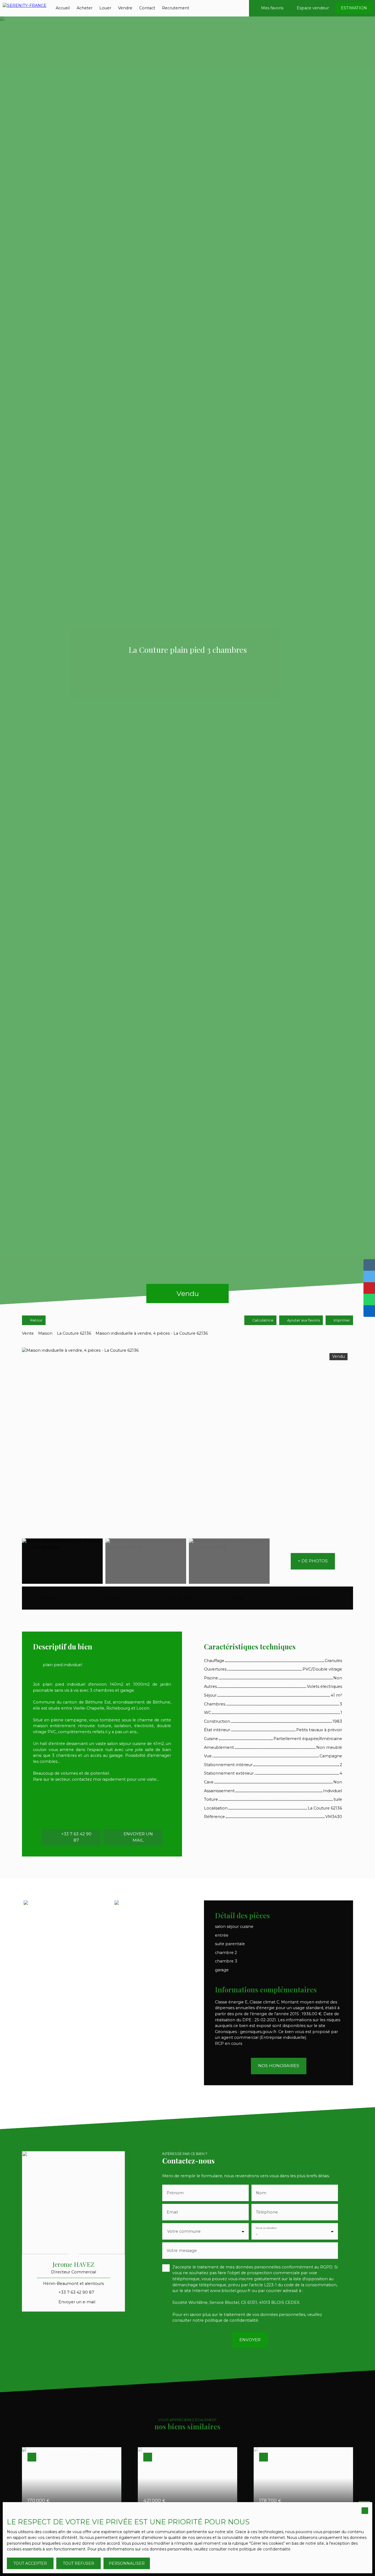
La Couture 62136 (74, 1333)
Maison (45, 1333)
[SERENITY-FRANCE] (25, 8)
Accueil (63, 8)
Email (172, 2212)
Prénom (175, 2193)
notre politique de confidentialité (259, 2549)
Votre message (182, 2251)
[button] (313, 1561)
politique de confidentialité (231, 2320)
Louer (105, 8)
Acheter (85, 8)
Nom (261, 2193)
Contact (147, 8)
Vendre (125, 8)
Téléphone (267, 2212)
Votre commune (184, 2231)
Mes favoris (272, 8)
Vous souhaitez (266, 2228)
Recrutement (176, 8)
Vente (28, 1333)
